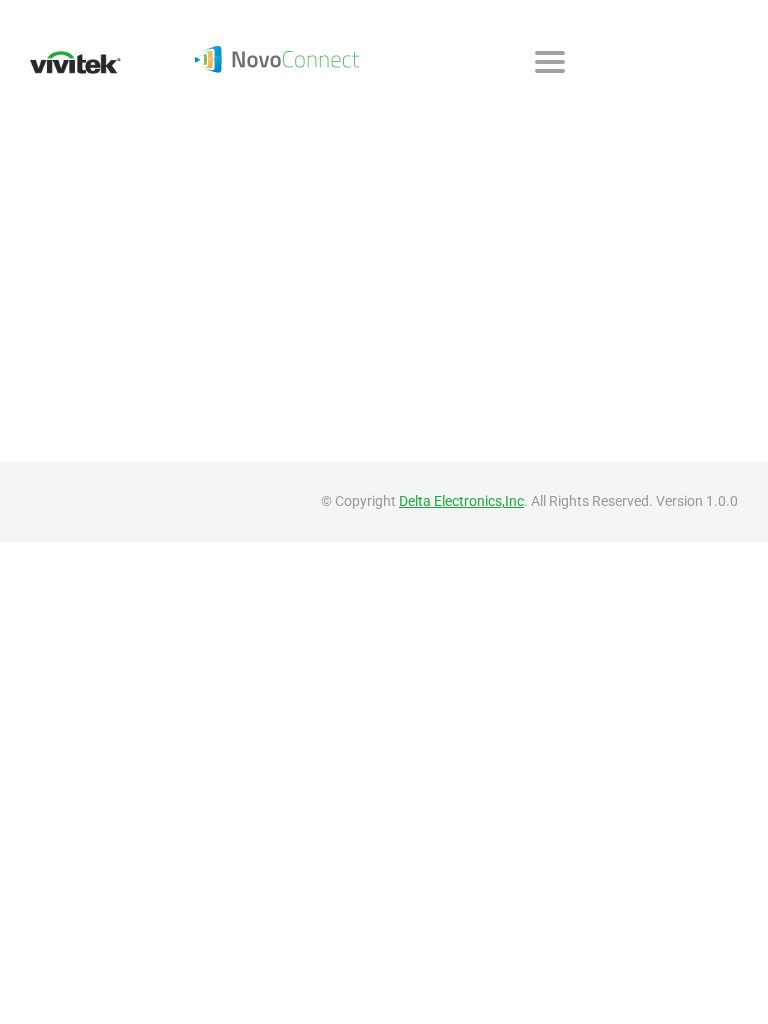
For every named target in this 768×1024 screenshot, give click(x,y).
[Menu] (550, 62)
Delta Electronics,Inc (461, 501)
